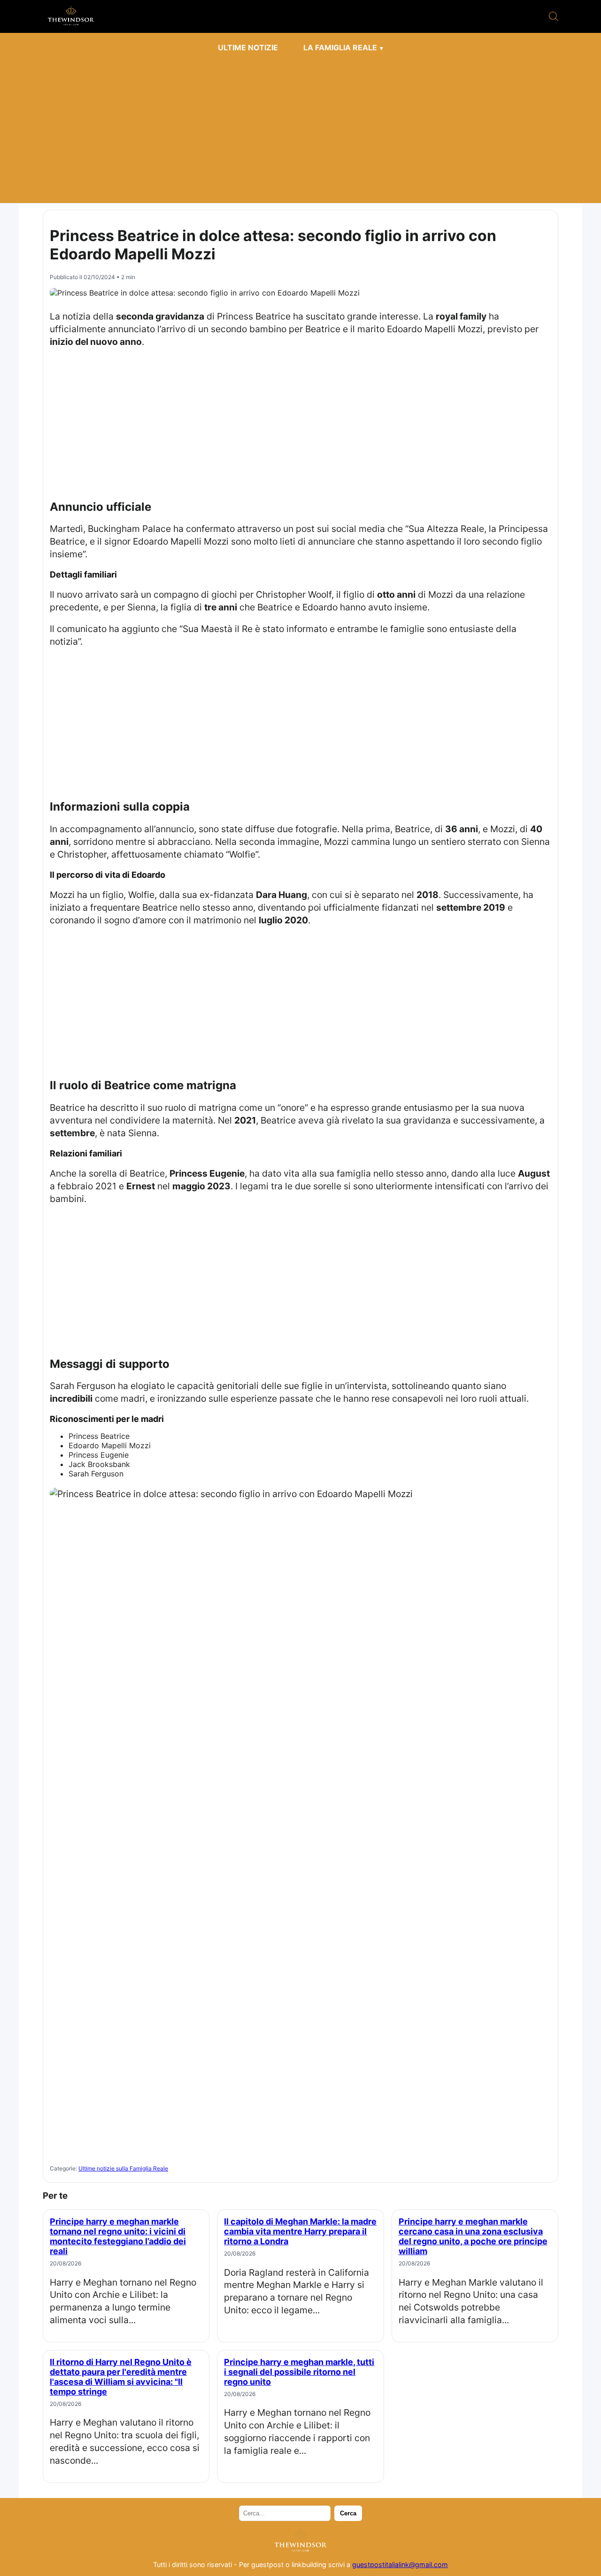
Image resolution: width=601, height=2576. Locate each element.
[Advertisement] (300, 128)
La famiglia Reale (340, 47)
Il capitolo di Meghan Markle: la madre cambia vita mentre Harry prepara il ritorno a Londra (300, 2231)
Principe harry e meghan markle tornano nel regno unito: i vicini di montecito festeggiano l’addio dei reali (118, 2236)
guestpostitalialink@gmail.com (400, 2564)
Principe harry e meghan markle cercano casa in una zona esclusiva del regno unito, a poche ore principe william (473, 2236)
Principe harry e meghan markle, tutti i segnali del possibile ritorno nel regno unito (299, 2372)
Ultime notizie (248, 47)
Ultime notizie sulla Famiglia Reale (123, 2168)
